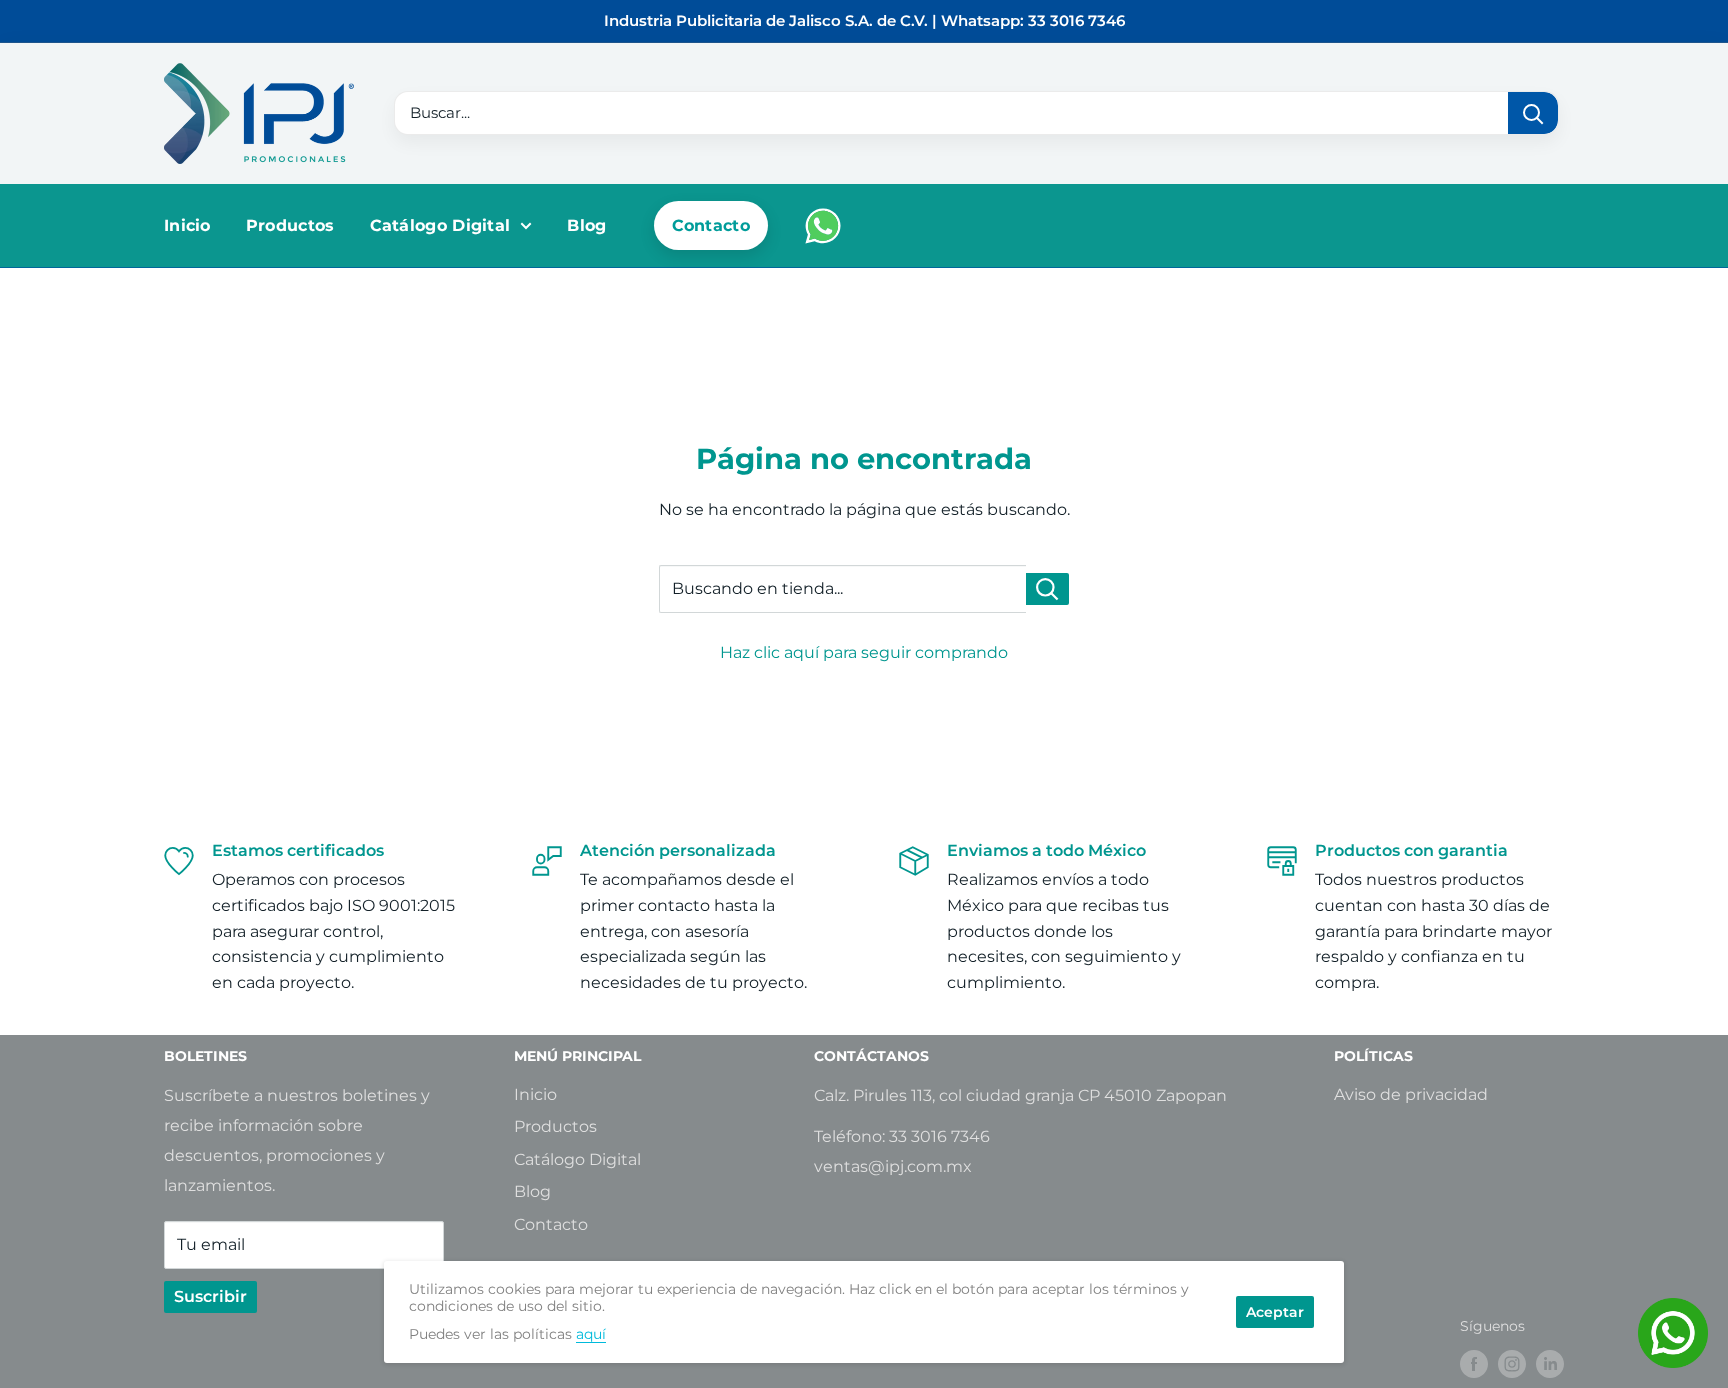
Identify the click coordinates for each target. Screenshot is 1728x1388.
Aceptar (1275, 1312)
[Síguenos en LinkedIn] (1550, 1364)
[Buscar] (1533, 113)
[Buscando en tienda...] (1047, 589)
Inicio (187, 225)
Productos (290, 225)
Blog (586, 225)
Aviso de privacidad (1411, 1094)
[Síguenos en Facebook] (1474, 1364)
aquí (591, 1334)
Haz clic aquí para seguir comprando (864, 652)
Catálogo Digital (440, 225)
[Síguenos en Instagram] (1512, 1364)
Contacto (711, 225)
